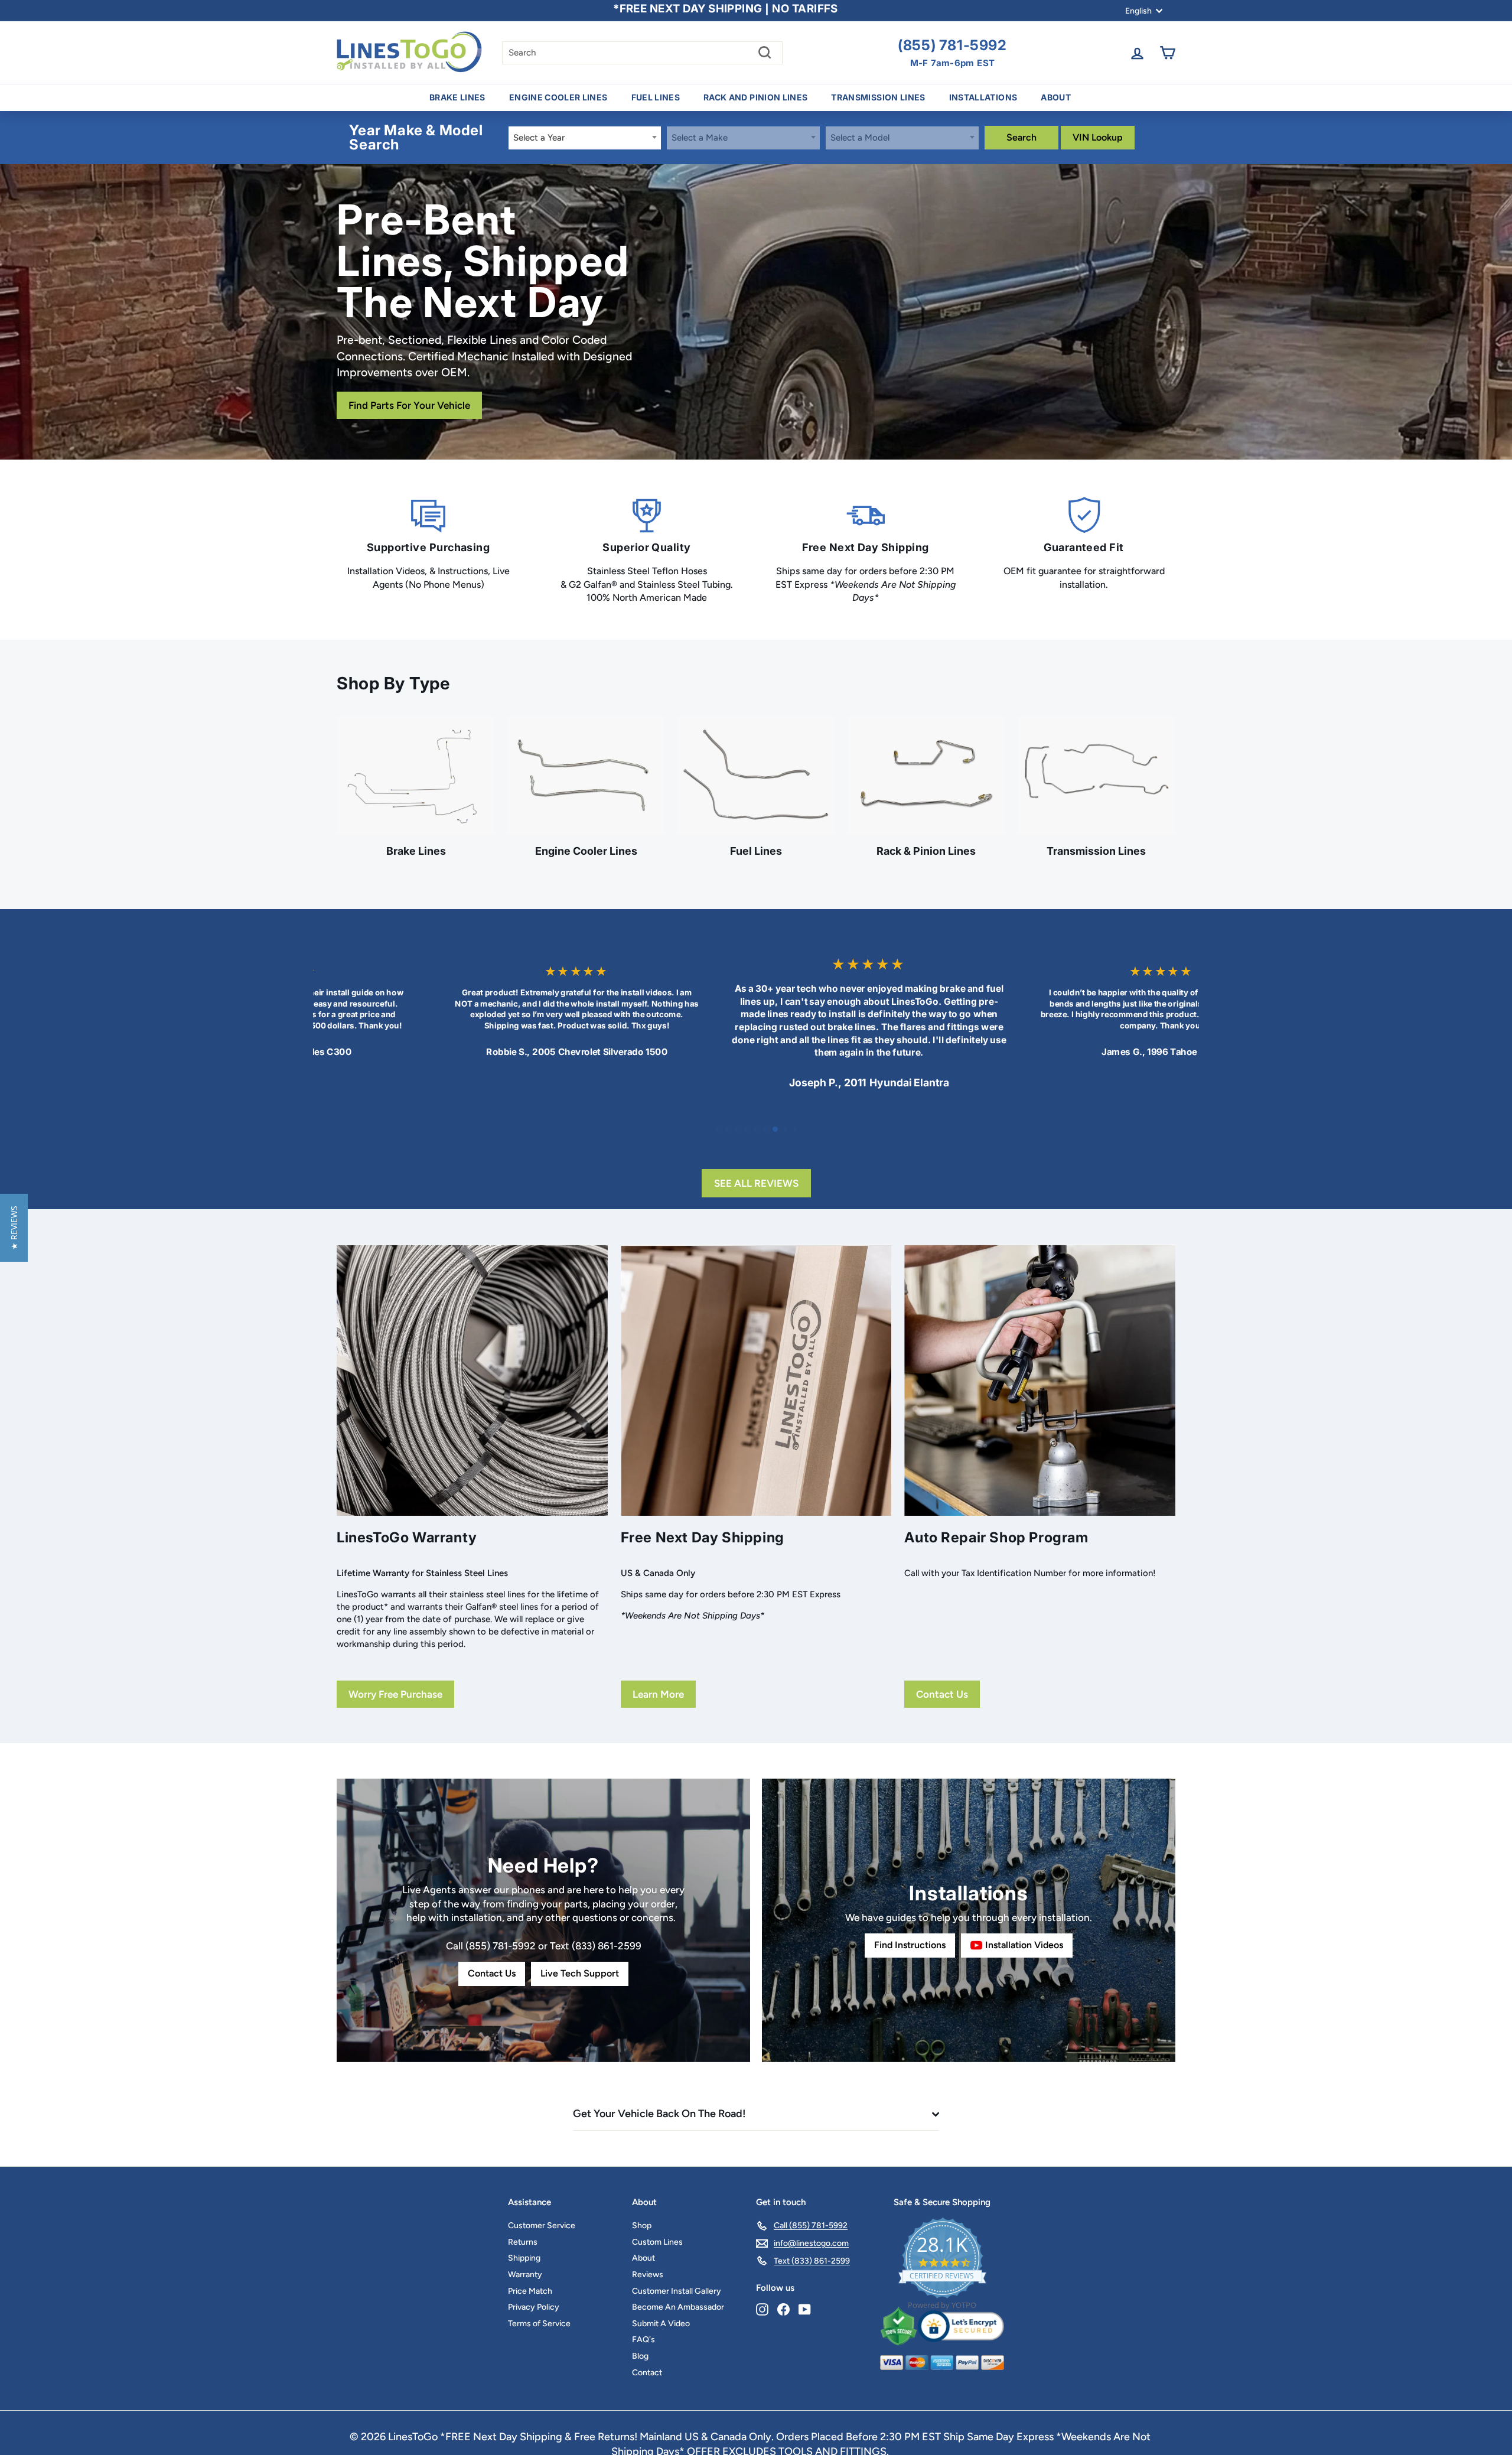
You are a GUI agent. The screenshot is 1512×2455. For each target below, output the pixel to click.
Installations (983, 97)
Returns (523, 2219)
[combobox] (585, 138)
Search (1021, 137)
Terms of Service (539, 2301)
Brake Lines (457, 97)
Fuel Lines (656, 97)
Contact (647, 2349)
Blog (640, 2333)
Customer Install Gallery (677, 2267)
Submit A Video (661, 2301)
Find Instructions (910, 1922)
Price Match (530, 2267)
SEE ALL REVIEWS (756, 1160)
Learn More (658, 1671)
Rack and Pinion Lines (755, 97)
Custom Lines (657, 2219)
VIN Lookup (1098, 137)
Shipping (524, 2235)
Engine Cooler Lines (558, 97)
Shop (642, 2202)
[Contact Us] (543, 1897)
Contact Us (942, 1671)
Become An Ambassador (678, 2284)
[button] (14, 1228)
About (1056, 97)
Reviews (648, 2251)
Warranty (525, 2251)
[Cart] (1167, 53)
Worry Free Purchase (395, 1671)
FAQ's (643, 2316)
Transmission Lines (878, 97)
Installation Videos (1024, 1922)
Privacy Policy (534, 2284)
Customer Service (542, 2202)
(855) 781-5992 (952, 45)
